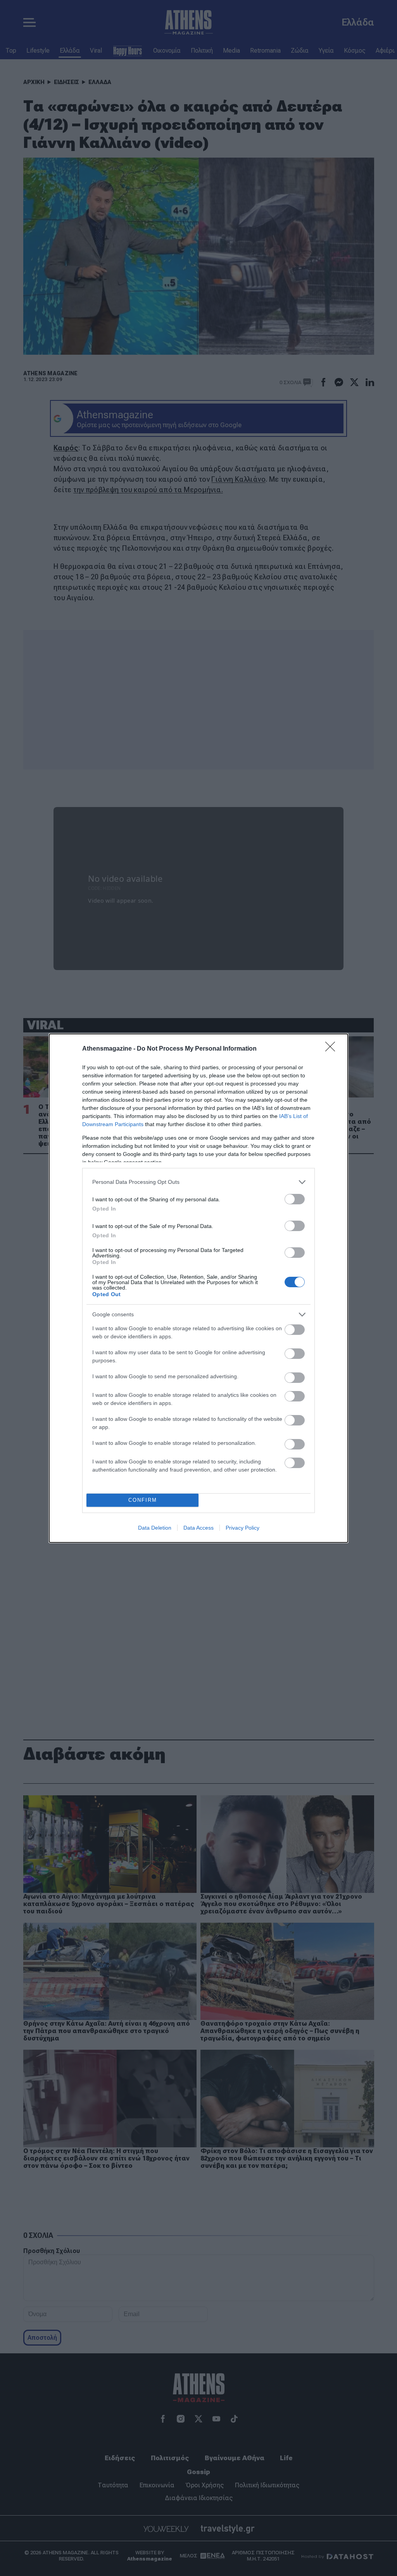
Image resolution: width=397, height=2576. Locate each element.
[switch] (295, 1199)
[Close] (333, 1049)
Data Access (198, 1528)
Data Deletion (155, 1528)
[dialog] (198, 1288)
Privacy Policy (243, 1528)
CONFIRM (143, 1500)
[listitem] (198, 1182)
